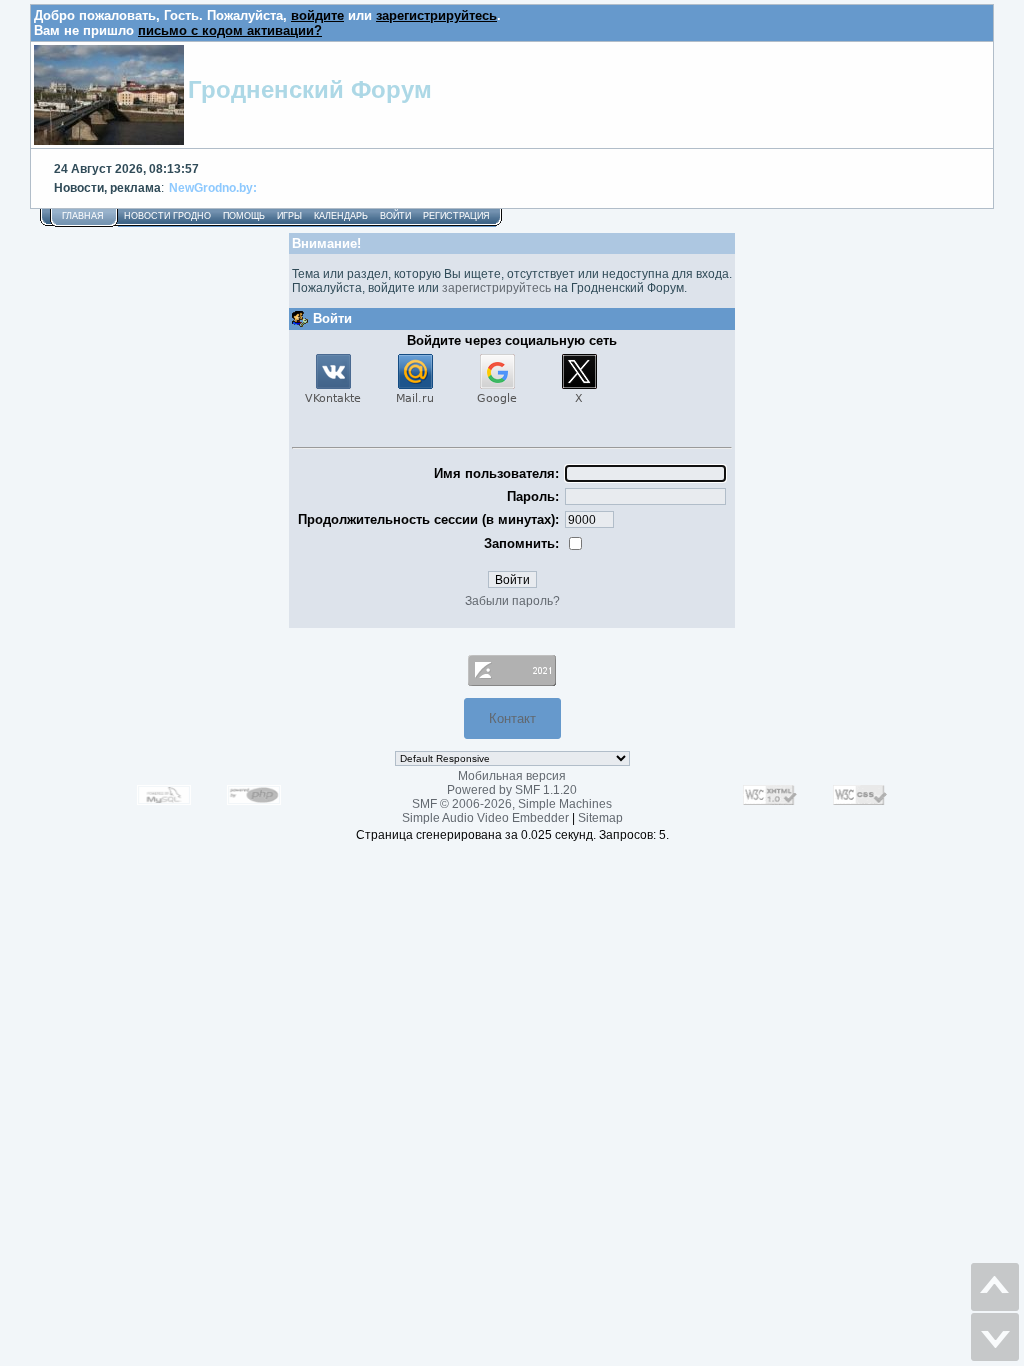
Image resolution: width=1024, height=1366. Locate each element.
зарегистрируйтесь (436, 15)
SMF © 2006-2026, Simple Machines (512, 804)
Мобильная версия (512, 776)
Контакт (512, 718)
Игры (289, 216)
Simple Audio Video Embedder (485, 818)
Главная (83, 216)
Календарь (341, 216)
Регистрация (456, 216)
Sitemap (600, 818)
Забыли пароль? (512, 601)
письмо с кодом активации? (230, 30)
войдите (317, 15)
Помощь (244, 216)
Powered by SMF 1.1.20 (512, 790)
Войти (395, 216)
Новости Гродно (167, 216)
